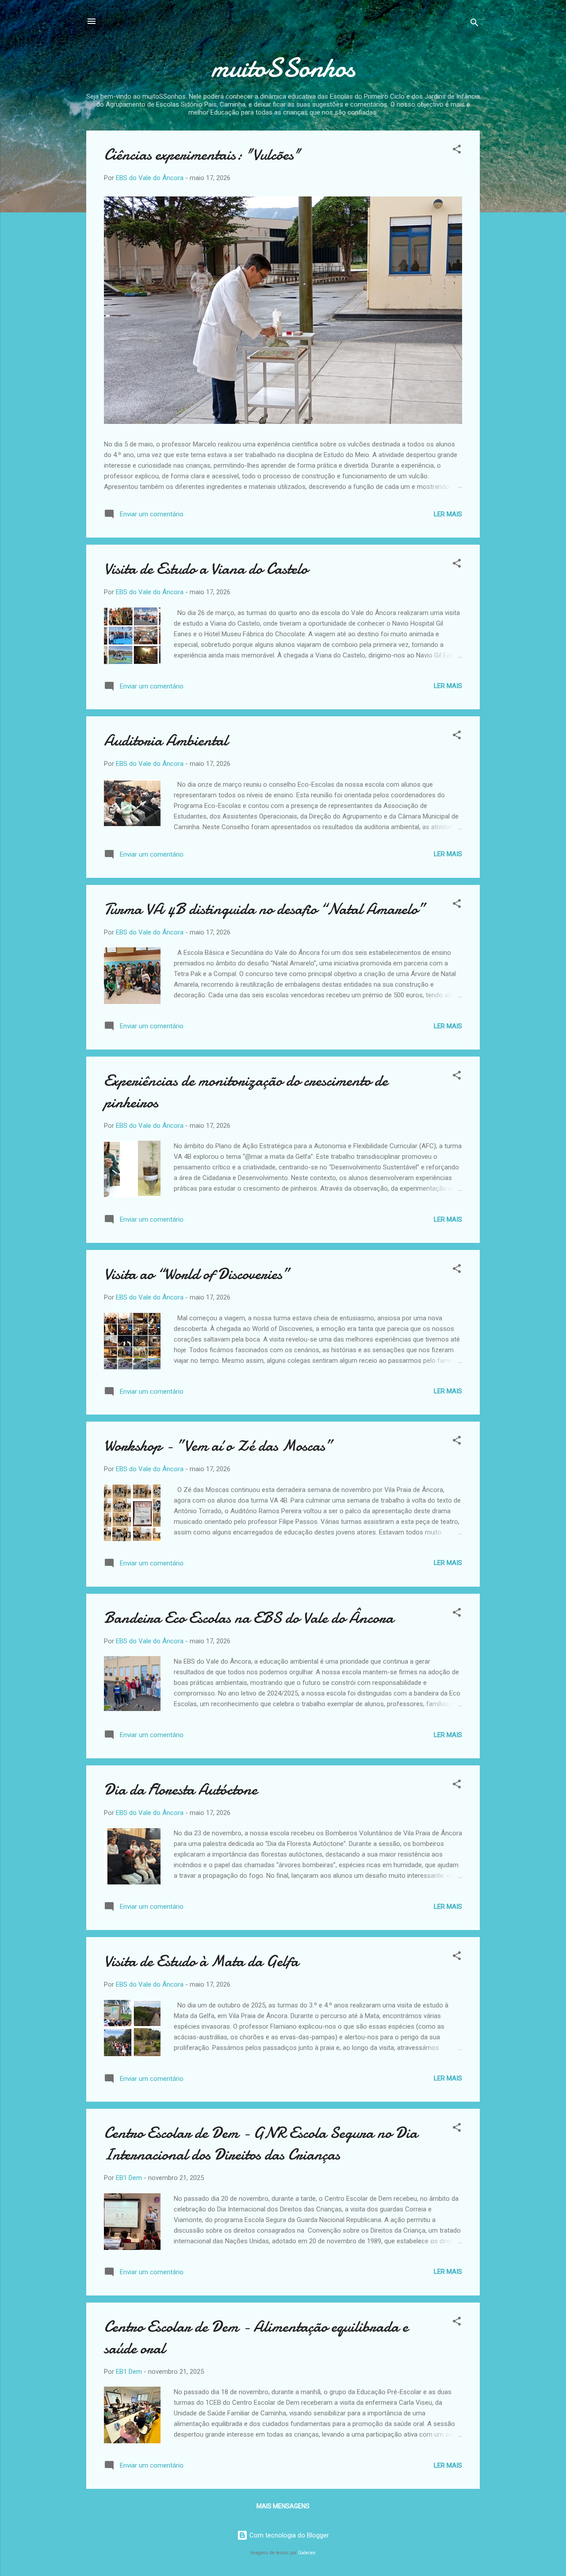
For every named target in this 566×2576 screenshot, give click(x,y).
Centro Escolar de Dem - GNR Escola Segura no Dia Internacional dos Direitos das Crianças (261, 2144)
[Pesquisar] (474, 24)
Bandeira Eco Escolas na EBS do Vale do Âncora (249, 1618)
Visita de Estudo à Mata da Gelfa (201, 1961)
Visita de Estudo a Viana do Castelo (206, 569)
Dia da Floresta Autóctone (181, 1790)
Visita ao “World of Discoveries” (197, 1274)
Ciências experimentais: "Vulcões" (202, 155)
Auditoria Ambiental (166, 740)
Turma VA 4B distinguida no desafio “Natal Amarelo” (265, 909)
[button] (457, 151)
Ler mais (448, 514)
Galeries (307, 2553)
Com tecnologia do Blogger (288, 2535)
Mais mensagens (283, 2506)
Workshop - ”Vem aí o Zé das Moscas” (218, 1446)
